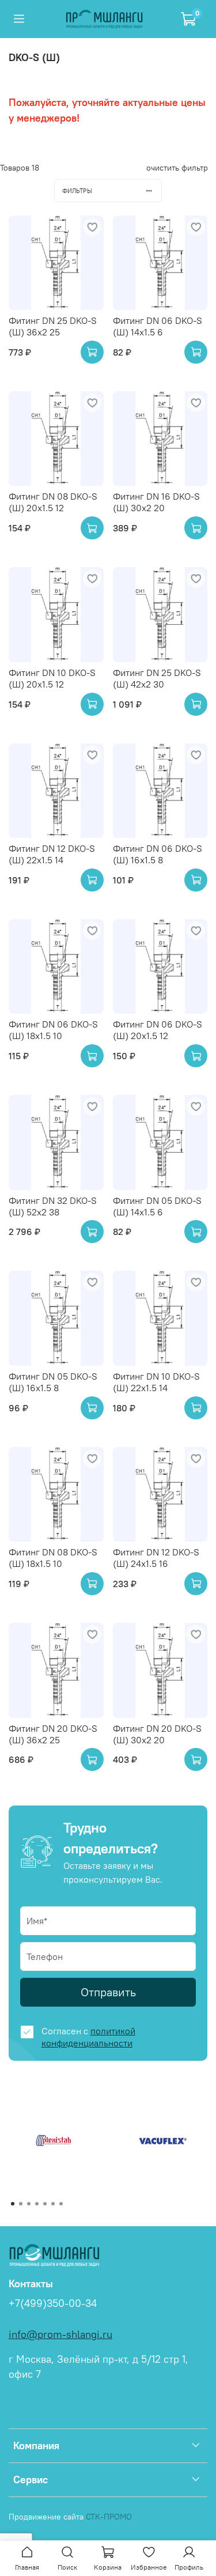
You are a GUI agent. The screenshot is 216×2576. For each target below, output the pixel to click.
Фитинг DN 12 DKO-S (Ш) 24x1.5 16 (156, 1558)
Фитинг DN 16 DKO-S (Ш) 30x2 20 (156, 502)
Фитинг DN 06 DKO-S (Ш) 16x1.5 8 (158, 854)
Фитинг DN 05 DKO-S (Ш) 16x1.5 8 (53, 1382)
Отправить (108, 1992)
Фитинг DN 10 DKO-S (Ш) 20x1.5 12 (52, 678)
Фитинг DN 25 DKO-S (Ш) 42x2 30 (157, 678)
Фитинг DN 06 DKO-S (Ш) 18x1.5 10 (53, 1030)
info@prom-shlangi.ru (60, 2335)
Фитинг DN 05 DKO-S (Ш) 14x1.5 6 (157, 1206)
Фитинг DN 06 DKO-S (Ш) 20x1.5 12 (158, 1030)
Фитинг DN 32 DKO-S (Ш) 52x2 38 (53, 1206)
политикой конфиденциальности (88, 2037)
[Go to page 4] (37, 2204)
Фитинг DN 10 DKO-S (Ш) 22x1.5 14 (156, 1382)
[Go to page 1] (13, 2204)
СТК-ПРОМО (109, 2517)
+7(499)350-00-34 (53, 2303)
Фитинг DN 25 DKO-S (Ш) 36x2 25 (53, 326)
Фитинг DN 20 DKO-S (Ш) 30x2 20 (157, 1734)
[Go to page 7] (61, 2204)
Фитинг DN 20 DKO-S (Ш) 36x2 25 (53, 1734)
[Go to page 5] (45, 2204)
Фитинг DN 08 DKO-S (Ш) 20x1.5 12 (53, 502)
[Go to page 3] (29, 2204)
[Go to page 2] (21, 2204)
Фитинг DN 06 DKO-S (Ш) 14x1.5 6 (158, 326)
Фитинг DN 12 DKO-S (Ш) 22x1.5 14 (52, 854)
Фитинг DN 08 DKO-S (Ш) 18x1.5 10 (53, 1558)
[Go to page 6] (53, 2204)
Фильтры (77, 191)
